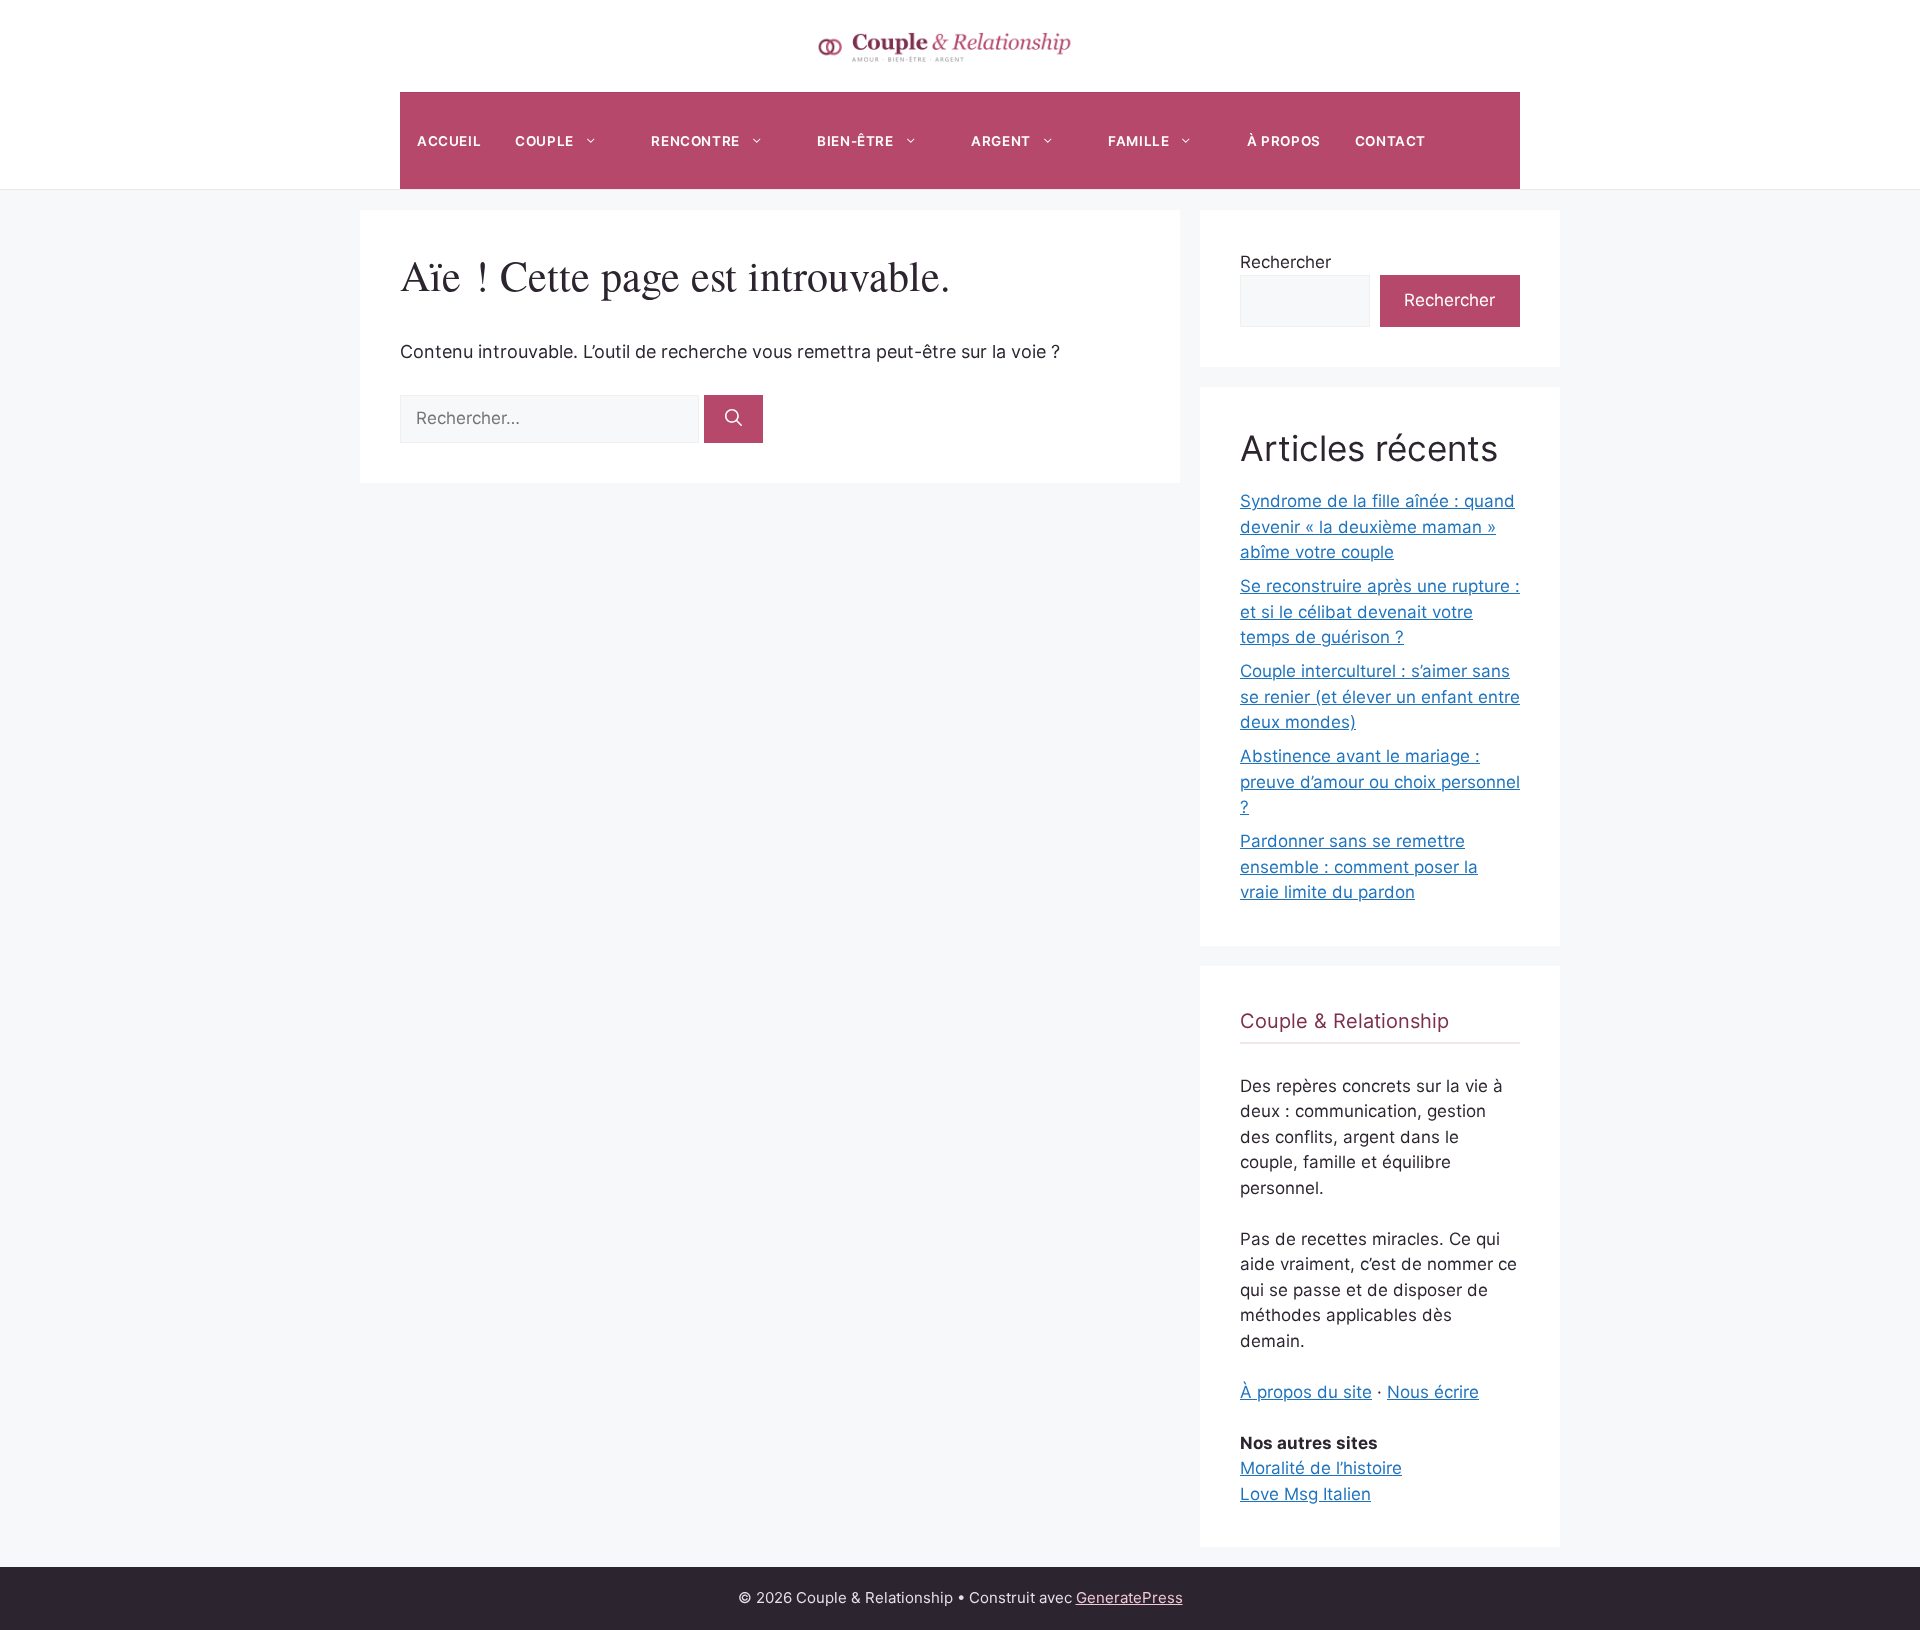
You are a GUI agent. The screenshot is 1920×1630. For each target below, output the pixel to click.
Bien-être (855, 141)
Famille (1138, 141)
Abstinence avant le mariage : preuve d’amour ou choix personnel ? (1380, 781)
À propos (1284, 141)
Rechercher (1285, 262)
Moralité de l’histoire (1321, 1468)
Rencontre (695, 141)
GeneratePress (1129, 1597)
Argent (1001, 141)
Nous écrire (1433, 1392)
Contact (1390, 141)
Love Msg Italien (1305, 1494)
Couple (544, 141)
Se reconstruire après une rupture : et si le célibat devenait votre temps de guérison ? (1380, 611)
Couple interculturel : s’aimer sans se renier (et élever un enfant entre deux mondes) (1380, 696)
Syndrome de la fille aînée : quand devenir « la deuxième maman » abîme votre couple (1377, 526)
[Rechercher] (733, 419)
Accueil (449, 141)
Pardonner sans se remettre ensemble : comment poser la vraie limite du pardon (1359, 866)
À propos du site (1306, 1392)
